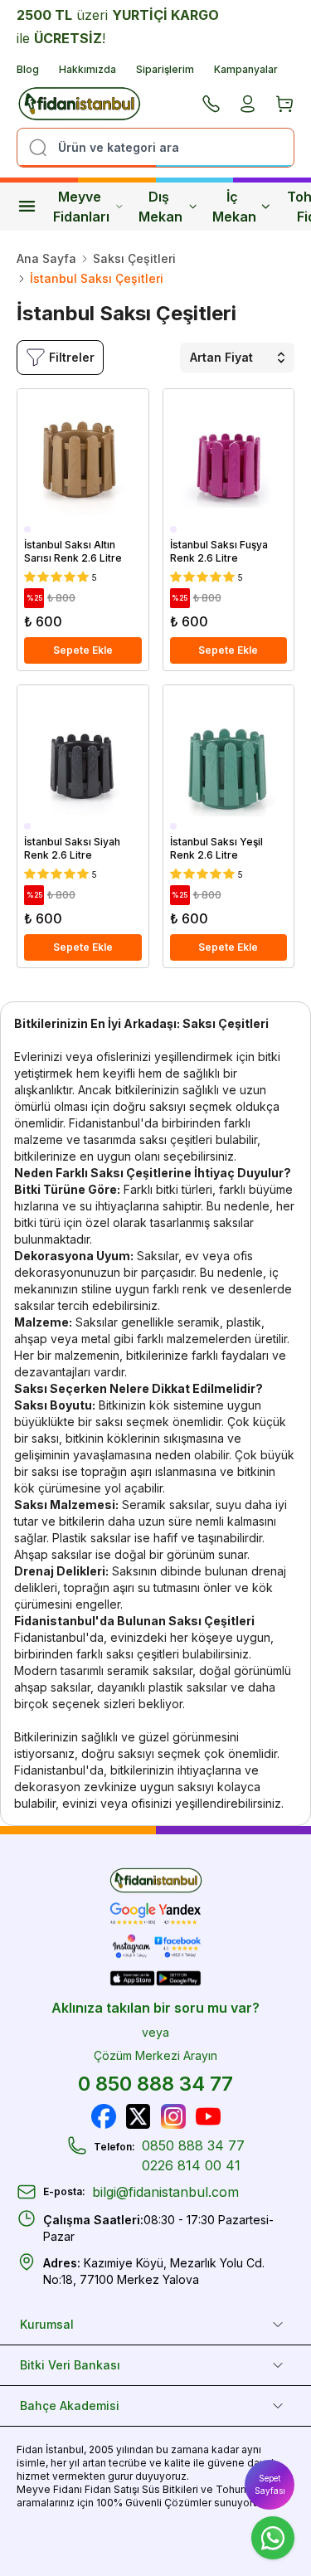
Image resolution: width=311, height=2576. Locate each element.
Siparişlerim (165, 69)
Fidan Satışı (112, 2489)
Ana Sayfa (46, 258)
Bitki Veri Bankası (70, 2365)
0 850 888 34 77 (155, 2084)
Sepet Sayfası (270, 2484)
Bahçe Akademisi (70, 2406)
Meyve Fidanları (81, 207)
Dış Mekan (160, 207)
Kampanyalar (246, 69)
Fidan (30, 2449)
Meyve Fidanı (49, 2489)
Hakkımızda (87, 69)
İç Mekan (234, 207)
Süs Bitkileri (170, 2489)
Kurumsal (47, 2324)
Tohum (233, 2489)
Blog (28, 69)
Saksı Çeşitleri (134, 258)
